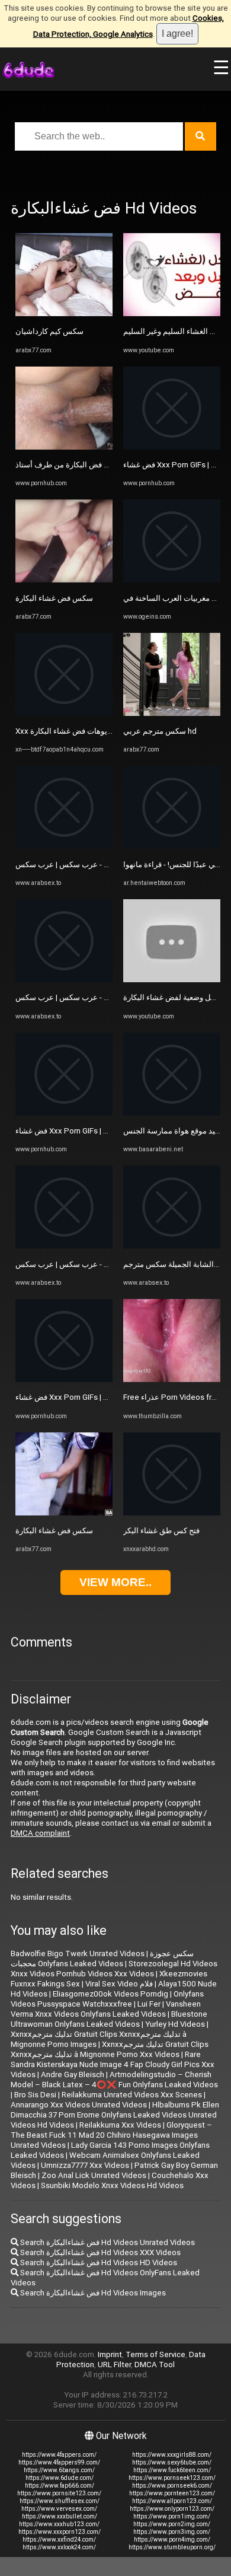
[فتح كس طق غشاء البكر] (172, 1513)
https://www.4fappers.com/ (59, 2455)
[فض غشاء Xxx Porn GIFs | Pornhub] (64, 1113)
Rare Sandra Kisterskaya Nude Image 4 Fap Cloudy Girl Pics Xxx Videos (113, 2064)
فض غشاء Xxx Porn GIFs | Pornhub (74, 1131)
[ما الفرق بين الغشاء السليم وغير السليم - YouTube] (172, 313)
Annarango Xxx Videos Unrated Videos (79, 2105)
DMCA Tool (155, 2365)
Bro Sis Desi (35, 2095)
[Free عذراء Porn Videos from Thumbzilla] (172, 1379)
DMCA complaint (40, 1833)
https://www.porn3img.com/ (172, 2532)
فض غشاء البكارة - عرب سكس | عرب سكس (87, 864)
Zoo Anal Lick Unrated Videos (94, 2175)
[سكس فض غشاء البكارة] (64, 580)
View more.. (115, 1582)
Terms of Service (155, 2354)
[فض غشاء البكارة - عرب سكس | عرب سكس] (64, 846)
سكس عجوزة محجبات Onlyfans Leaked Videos (102, 1959)
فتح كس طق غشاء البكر (161, 1531)
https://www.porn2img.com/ (172, 2524)
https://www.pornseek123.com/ (172, 2478)
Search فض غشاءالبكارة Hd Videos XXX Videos (100, 2252)
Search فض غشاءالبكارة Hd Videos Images (92, 2293)
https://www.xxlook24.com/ (59, 2547)
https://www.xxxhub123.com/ (59, 2524)
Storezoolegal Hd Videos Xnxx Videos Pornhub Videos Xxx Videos (114, 1969)
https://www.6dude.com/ (60, 2478)
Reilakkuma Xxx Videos (120, 2125)
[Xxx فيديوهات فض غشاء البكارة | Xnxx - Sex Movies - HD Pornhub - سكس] (64, 713)
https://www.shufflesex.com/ (60, 2501)
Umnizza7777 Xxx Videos (85, 2165)
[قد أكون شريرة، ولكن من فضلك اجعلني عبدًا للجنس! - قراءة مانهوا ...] (172, 846)
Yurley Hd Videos (175, 2024)
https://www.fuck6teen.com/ (172, 2470)
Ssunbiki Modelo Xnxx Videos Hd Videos (112, 2185)
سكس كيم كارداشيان (49, 331)
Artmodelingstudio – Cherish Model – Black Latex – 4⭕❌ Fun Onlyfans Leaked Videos (114, 2080)
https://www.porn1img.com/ (172, 2516)
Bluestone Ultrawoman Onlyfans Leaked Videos (109, 2019)
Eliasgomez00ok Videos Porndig (110, 1994)
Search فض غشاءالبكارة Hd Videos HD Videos (98, 2263)
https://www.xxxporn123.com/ (60, 2532)
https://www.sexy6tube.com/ (172, 2462)
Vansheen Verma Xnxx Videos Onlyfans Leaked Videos (106, 2009)
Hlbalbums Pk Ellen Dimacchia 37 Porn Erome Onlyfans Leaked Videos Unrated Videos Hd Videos (115, 2115)
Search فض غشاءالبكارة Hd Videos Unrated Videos (107, 2242)
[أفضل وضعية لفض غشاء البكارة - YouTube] (172, 980)
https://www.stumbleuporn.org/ (172, 2547)
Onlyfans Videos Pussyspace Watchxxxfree (107, 1999)
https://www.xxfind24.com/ (59, 2540)
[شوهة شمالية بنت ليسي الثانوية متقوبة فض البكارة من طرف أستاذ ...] (64, 447)
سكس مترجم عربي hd (160, 731)
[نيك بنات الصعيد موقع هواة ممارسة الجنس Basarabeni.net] (172, 1113)
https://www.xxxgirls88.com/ (172, 2455)
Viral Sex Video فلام (119, 1984)
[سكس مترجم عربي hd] (172, 713)
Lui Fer (149, 2004)
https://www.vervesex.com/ (59, 2509)
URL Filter (114, 2365)
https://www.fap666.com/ (60, 2486)
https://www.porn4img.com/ (172, 2540)
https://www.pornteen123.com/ (172, 2493)
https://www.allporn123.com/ (172, 2501)
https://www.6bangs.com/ (59, 2470)
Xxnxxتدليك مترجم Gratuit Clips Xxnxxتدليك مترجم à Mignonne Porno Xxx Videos (110, 2049)
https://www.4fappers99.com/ (59, 2462)
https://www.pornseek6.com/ (172, 2486)
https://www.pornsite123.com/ (59, 2493)
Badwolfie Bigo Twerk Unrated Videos (78, 1954)
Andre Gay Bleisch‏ (73, 2075)
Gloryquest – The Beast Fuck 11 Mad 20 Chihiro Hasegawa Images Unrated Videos (111, 2135)
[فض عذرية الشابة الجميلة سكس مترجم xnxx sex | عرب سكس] (172, 1246)
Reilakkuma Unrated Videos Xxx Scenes (132, 2095)
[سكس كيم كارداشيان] (64, 313)
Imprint (110, 2354)
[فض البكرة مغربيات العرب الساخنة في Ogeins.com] (172, 580)
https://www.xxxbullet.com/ (60, 2516)
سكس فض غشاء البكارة (54, 598)
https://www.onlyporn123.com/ (172, 2509)
